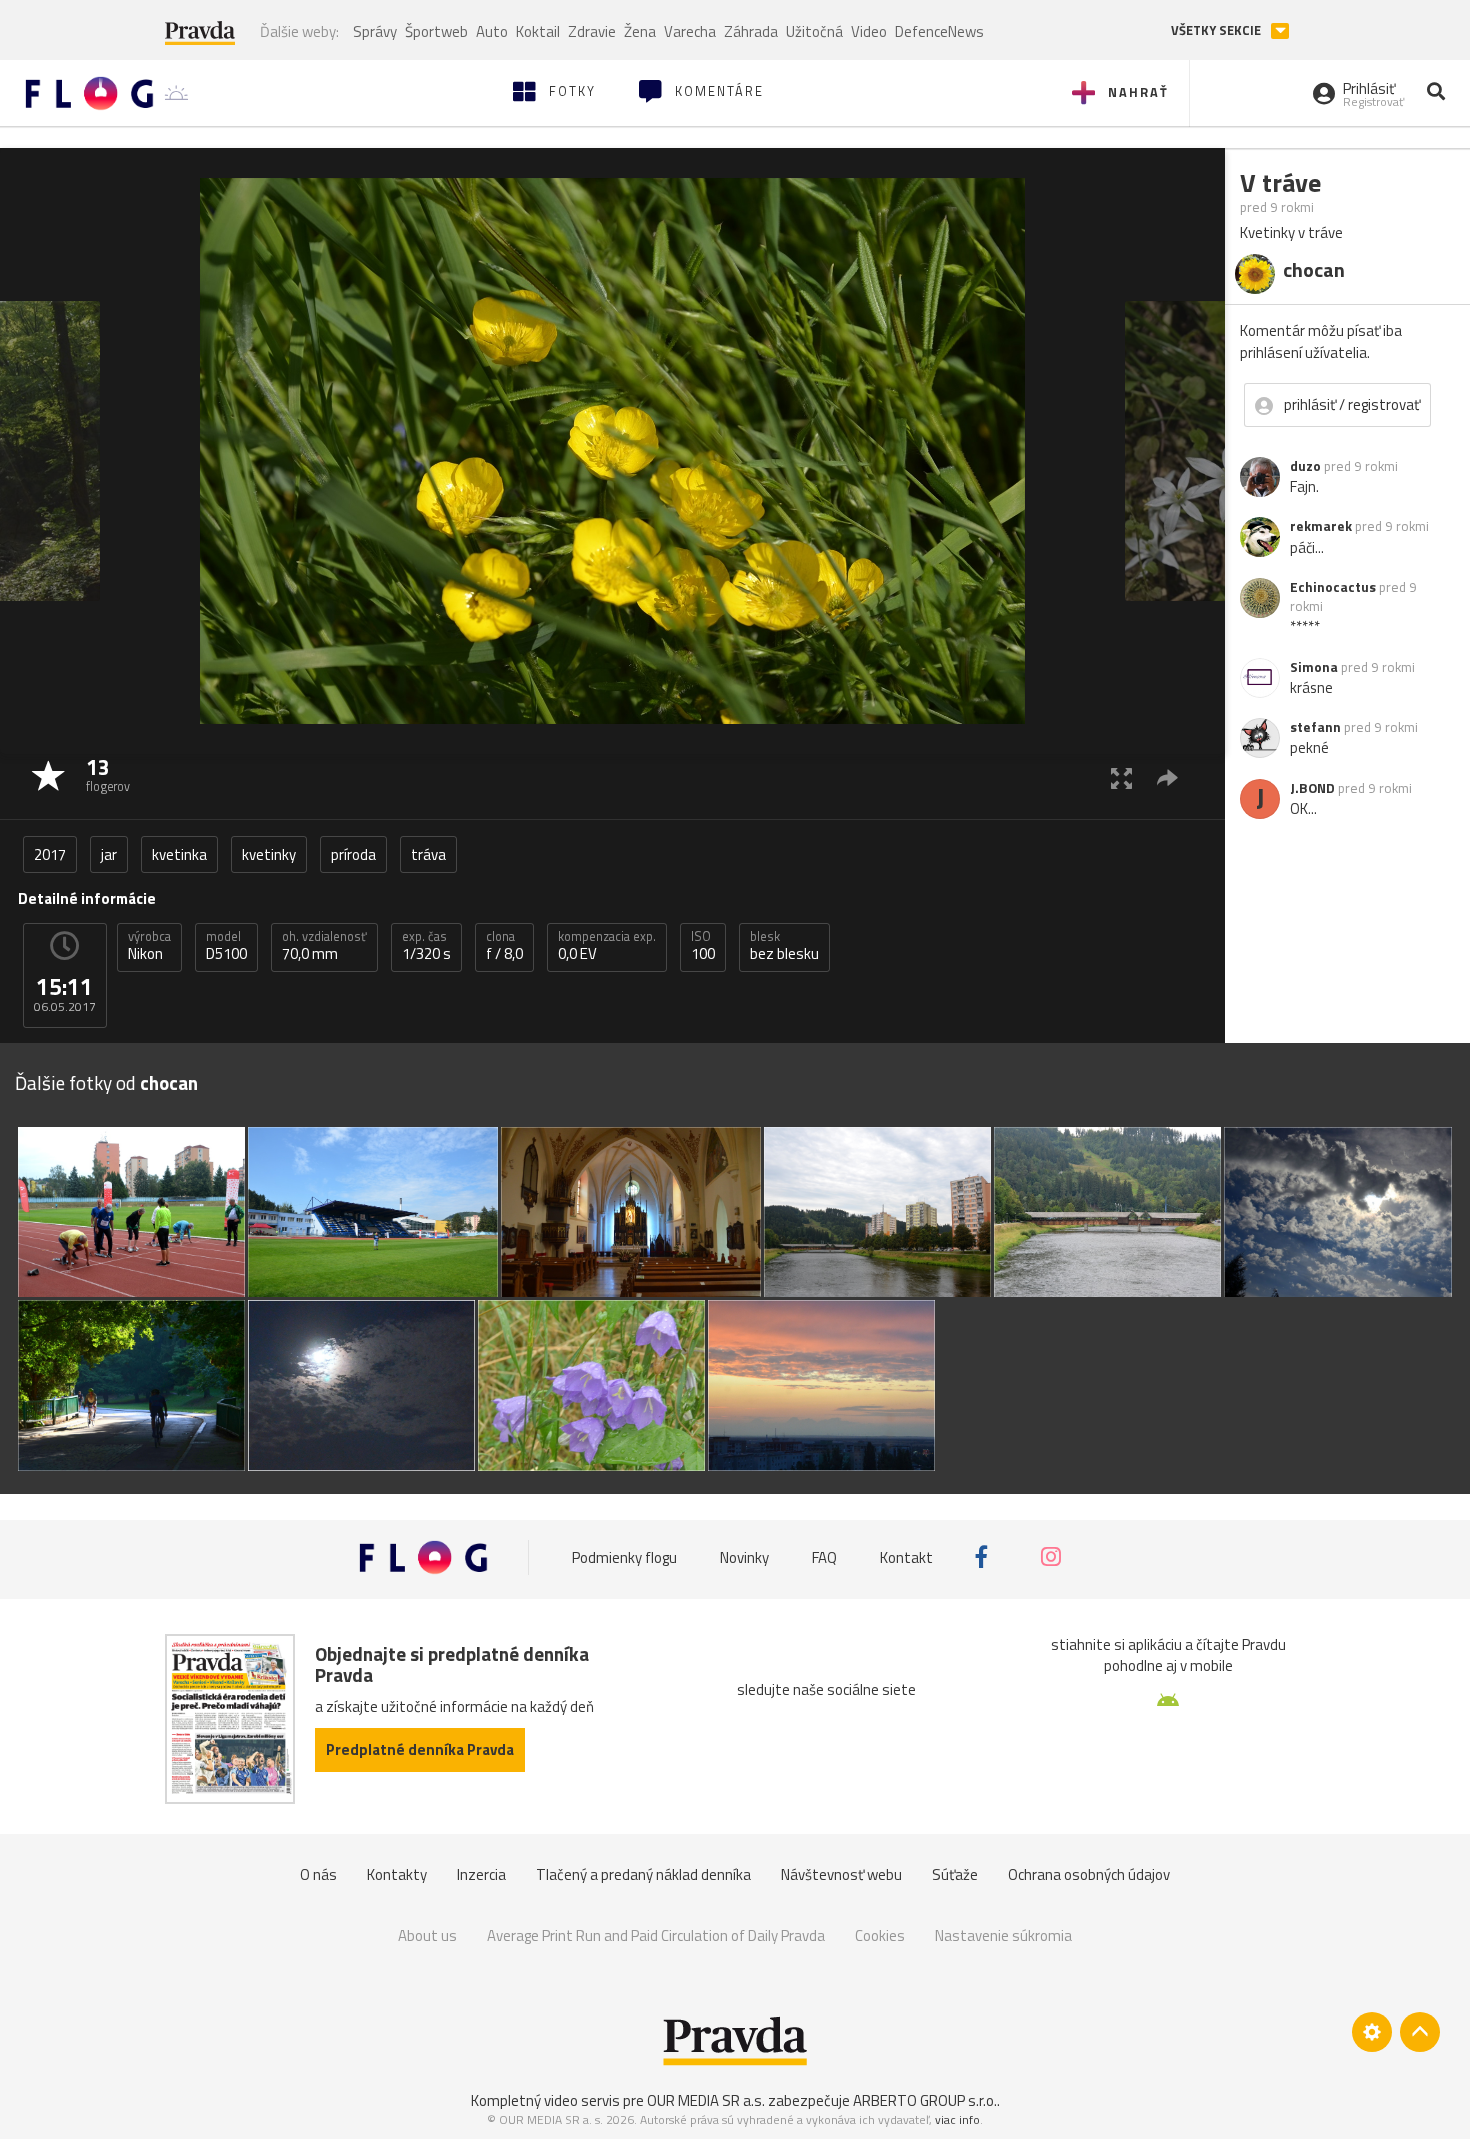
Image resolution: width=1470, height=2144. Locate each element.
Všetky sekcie (1217, 30)
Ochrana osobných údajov (1089, 1874)
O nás (318, 1874)
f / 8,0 (504, 946)
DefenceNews (939, 31)
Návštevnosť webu (841, 1874)
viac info (957, 2119)
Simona (1314, 667)
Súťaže (955, 1874)
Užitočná (814, 31)
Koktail (538, 31)
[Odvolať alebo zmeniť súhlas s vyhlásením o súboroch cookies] (1372, 2032)
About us (427, 1935)
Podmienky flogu (624, 1556)
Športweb (436, 31)
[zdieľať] (1167, 777)
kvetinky (269, 854)
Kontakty (397, 1874)
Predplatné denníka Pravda (420, 1749)
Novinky (744, 1556)
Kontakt (906, 1556)
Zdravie (592, 31)
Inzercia (481, 1874)
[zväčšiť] (1121, 777)
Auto (492, 31)
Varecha (690, 31)
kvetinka (179, 854)
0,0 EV (607, 946)
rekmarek (1321, 526)
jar (109, 854)
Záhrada (751, 31)
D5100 (226, 946)
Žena (640, 31)
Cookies (880, 1935)
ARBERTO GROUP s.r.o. (925, 2100)
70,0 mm (324, 946)
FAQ (824, 1556)
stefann (1315, 727)
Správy (375, 31)
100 (703, 946)
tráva (428, 854)
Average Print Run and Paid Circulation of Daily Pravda (656, 1935)
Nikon (149, 946)
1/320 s (426, 946)
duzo (1305, 466)
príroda (353, 854)
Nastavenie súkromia (1003, 1935)
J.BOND (1312, 788)
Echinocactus (1333, 587)
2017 (50, 854)
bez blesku (784, 946)
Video (869, 31)
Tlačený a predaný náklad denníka (643, 1874)
